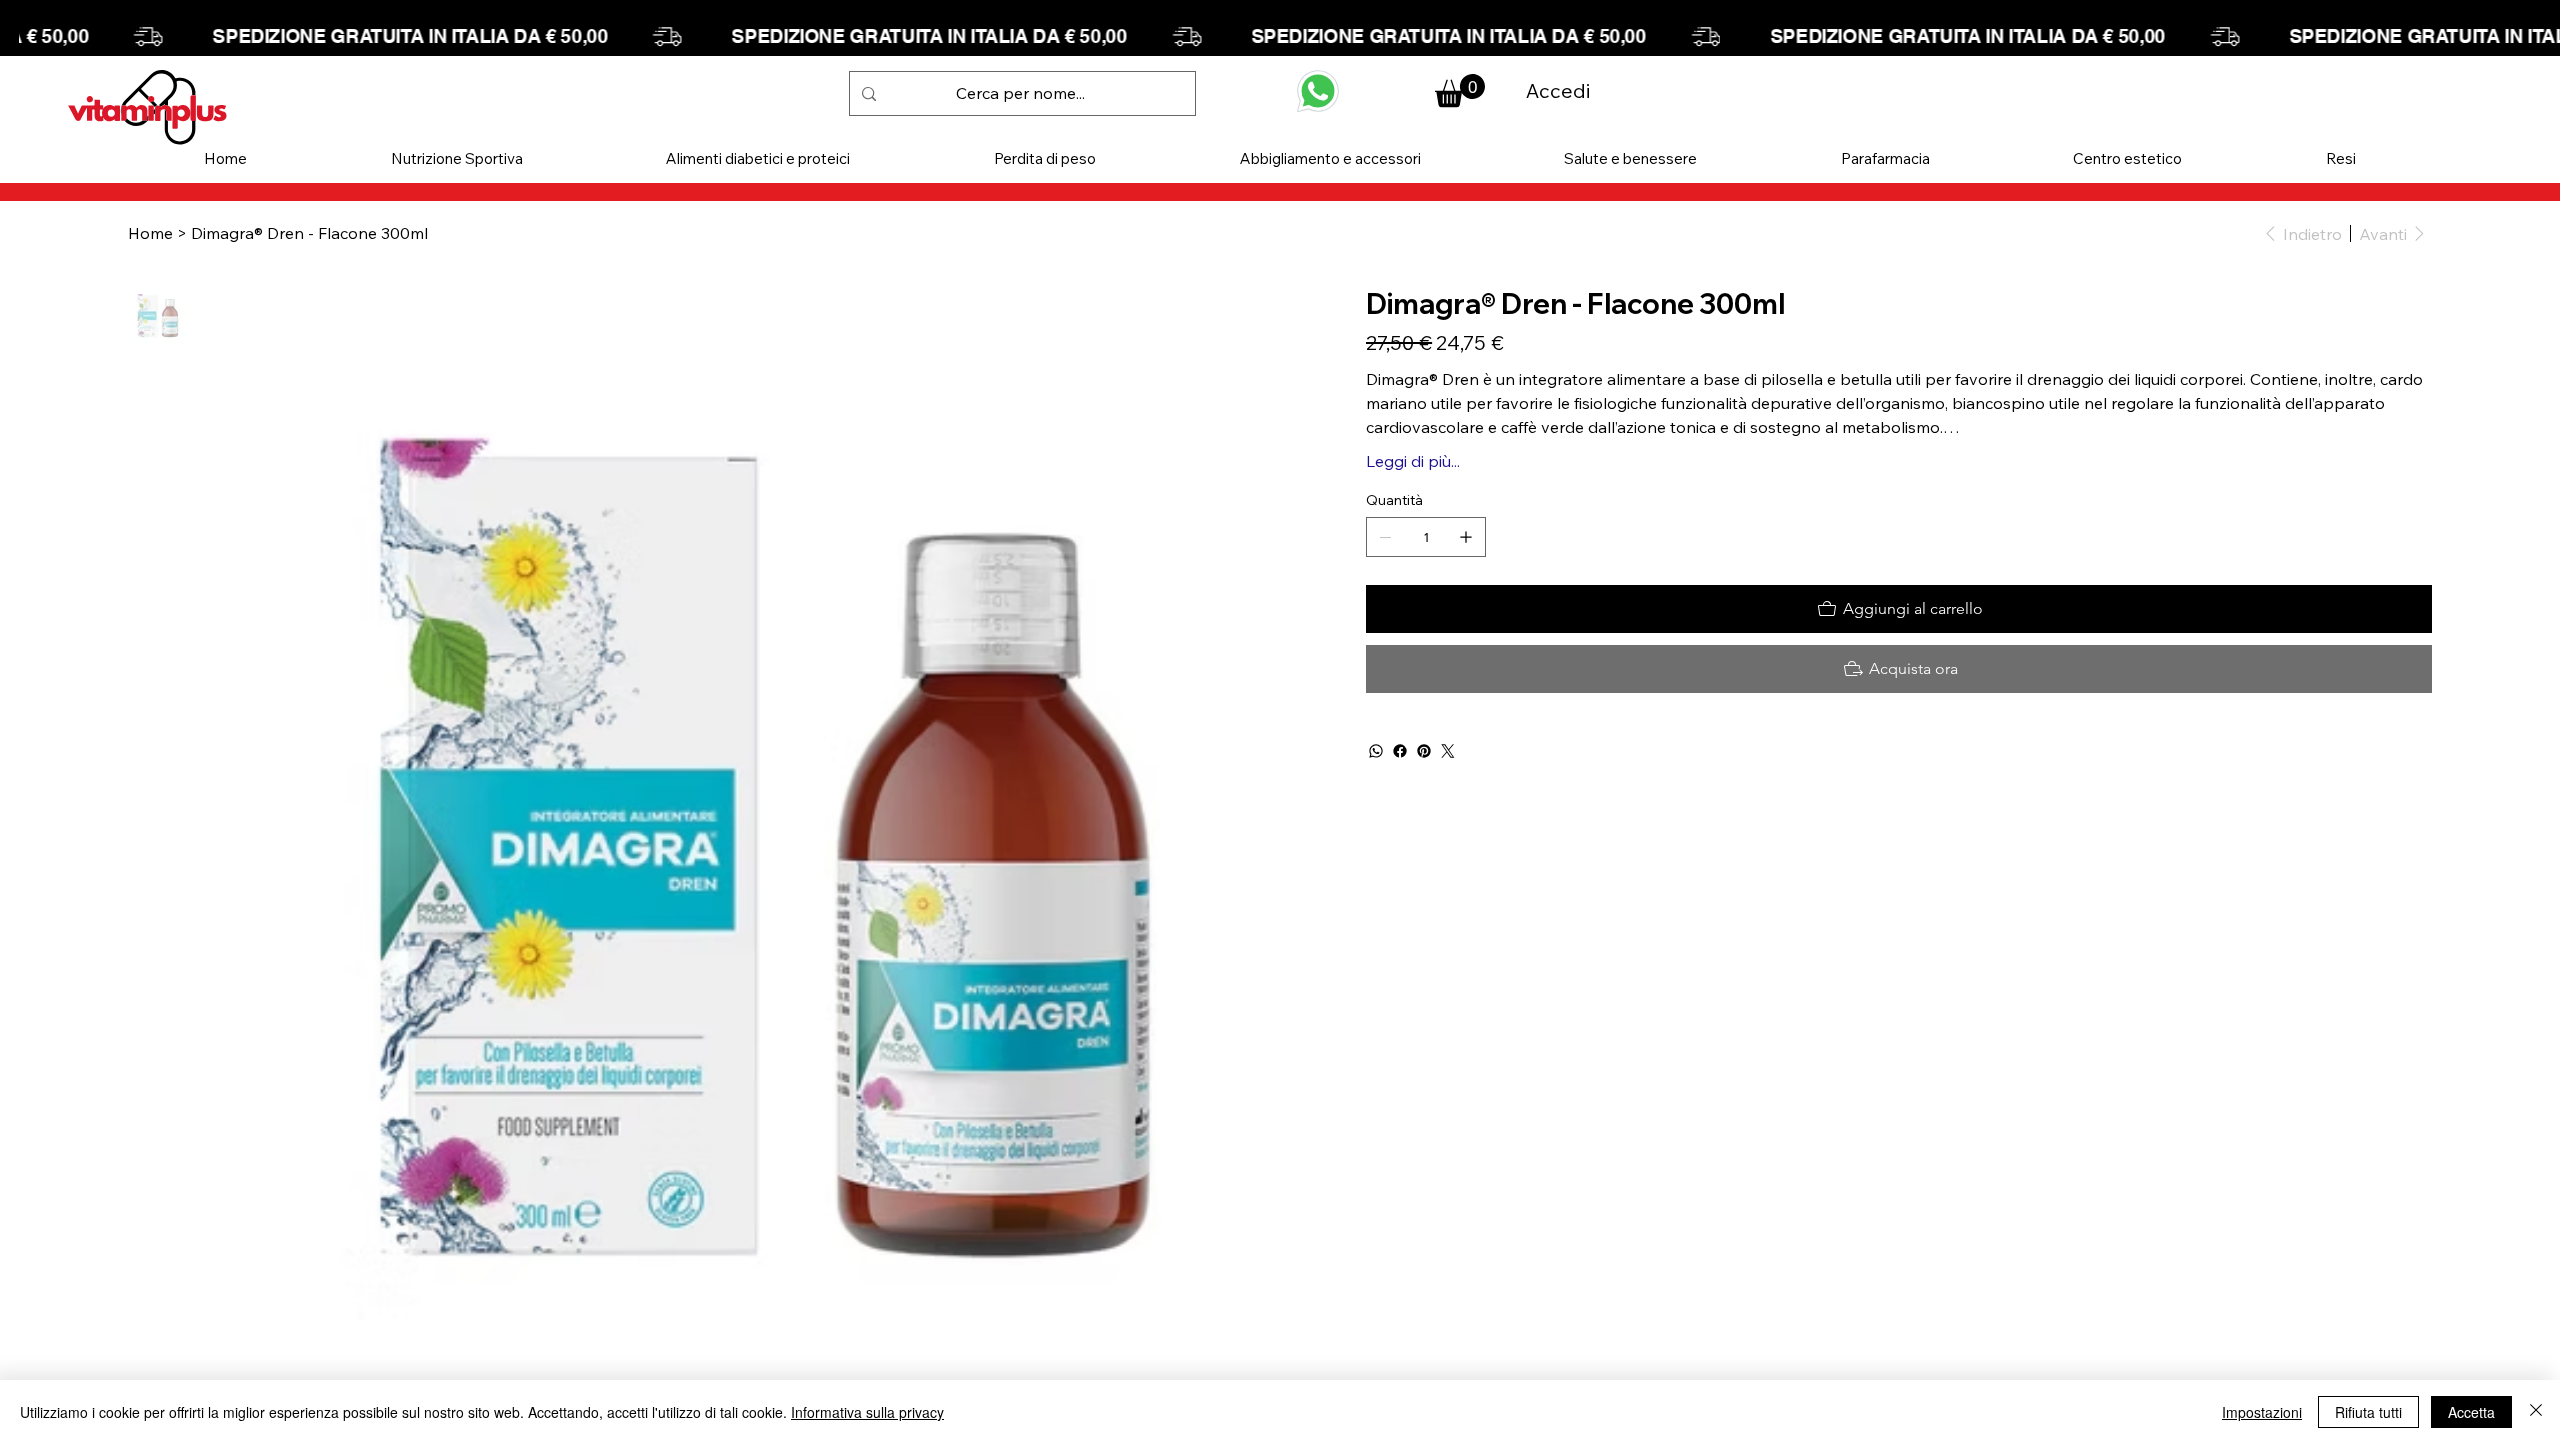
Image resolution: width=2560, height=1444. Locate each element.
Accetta (2471, 1412)
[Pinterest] (1424, 751)
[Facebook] (1400, 751)
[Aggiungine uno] (1466, 537)
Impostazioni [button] (2262, 1412)
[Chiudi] (2536, 1412)
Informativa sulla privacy (867, 1412)
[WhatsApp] (1376, 751)
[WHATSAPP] (1318, 91)
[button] (457, 158)
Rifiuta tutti (2368, 1412)
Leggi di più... (1413, 461)
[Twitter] (1448, 751)
